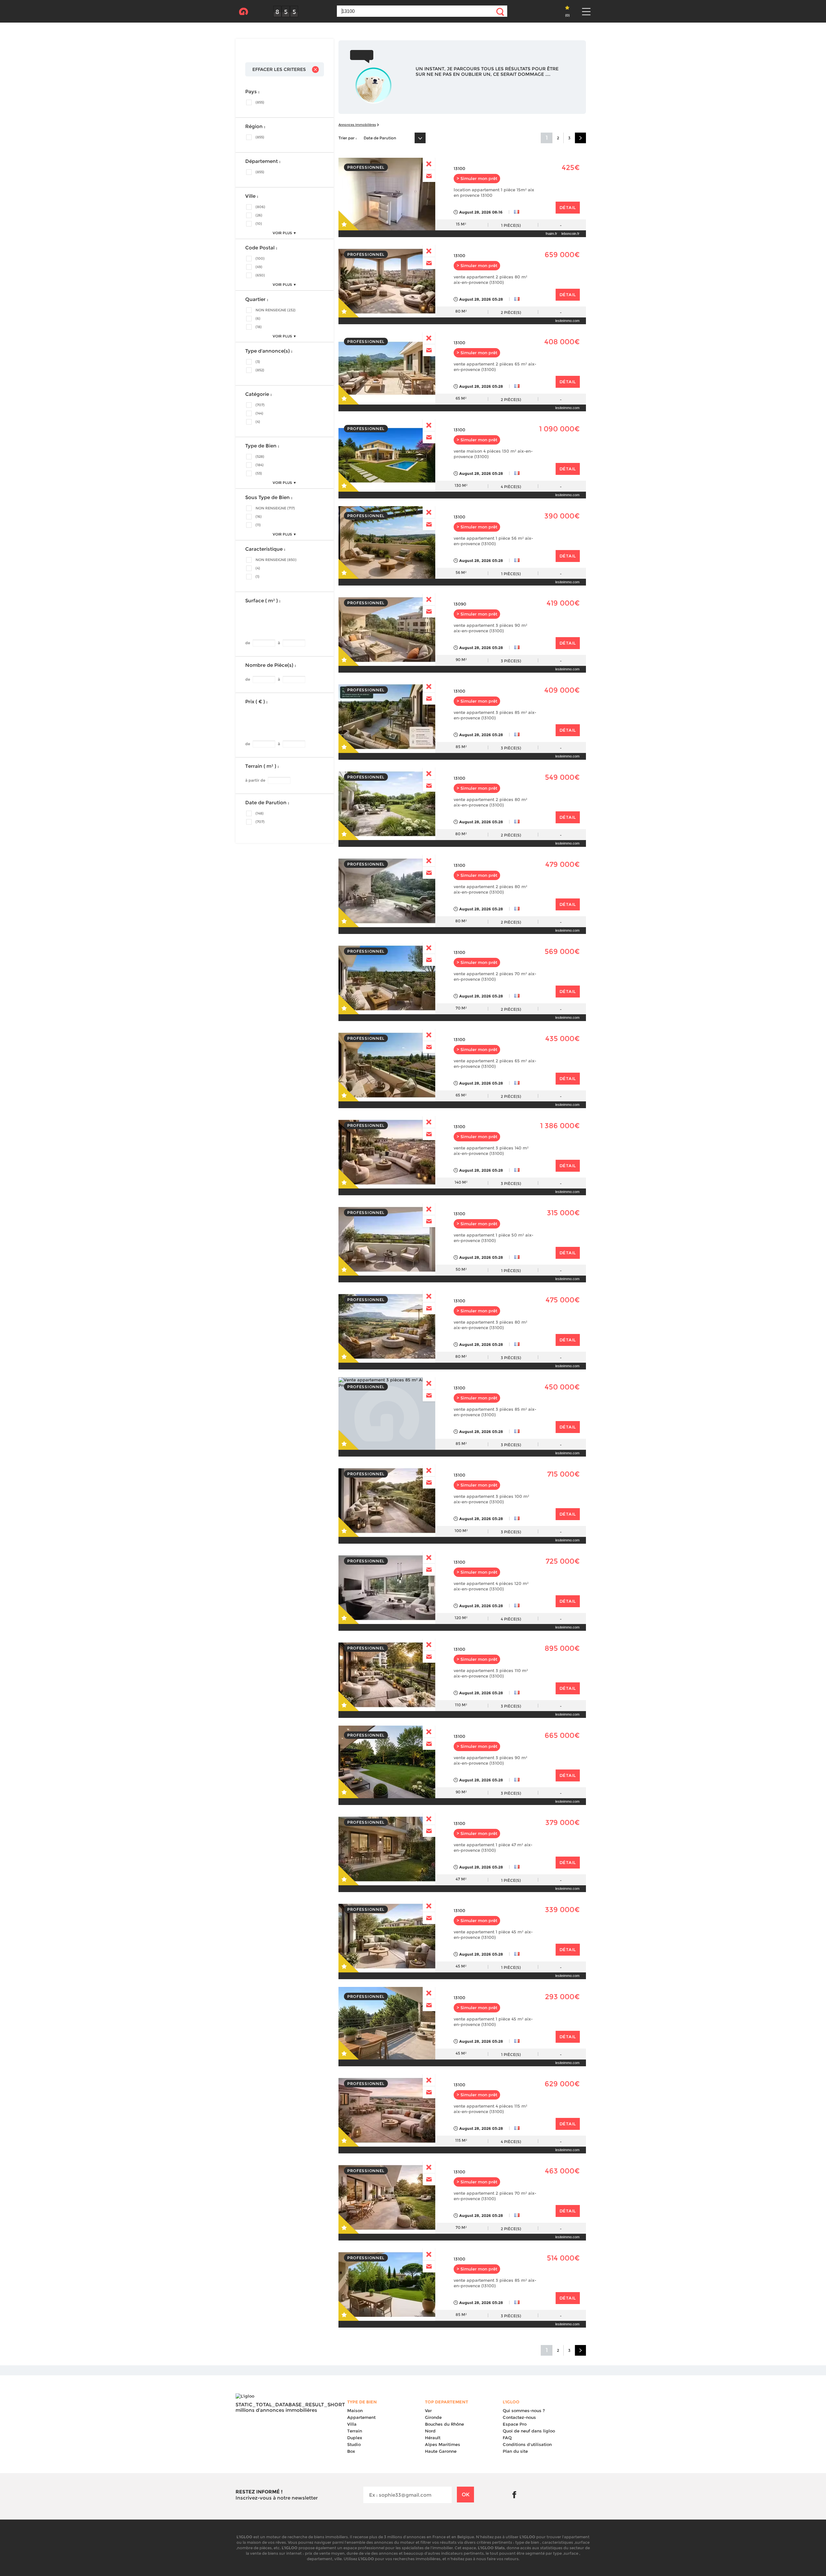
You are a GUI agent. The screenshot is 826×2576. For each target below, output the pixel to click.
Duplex (355, 2438)
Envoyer (429, 176)
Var (428, 2411)
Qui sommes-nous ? (524, 2411)
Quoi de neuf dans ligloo (529, 2431)
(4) (258, 422)
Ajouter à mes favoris (349, 220)
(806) (260, 207)
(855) (260, 102)
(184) (260, 465)
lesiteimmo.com (567, 321)
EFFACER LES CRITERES (279, 69)
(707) (260, 405)
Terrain (355, 2431)
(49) (259, 267)
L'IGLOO (243, 12)
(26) (259, 215)
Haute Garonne (441, 2451)
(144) (259, 413)
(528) (260, 456)
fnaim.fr (551, 234)
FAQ (507, 2438)
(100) (260, 258)
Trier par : (348, 138)
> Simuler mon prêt (477, 179)
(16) (259, 516)
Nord (430, 2431)
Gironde (433, 2417)
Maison (355, 2411)
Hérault (433, 2438)
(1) (257, 576)
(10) (259, 224)
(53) (259, 473)
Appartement (361, 2417)
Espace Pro (515, 2424)
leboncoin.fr (570, 234)
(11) (258, 525)
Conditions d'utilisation (527, 2444)
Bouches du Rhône (444, 2424)
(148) (260, 813)
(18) (259, 327)
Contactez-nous (519, 2417)
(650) (260, 275)
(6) (258, 318)
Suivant (580, 138)
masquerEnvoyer (429, 164)
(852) (260, 370)
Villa (352, 2424)
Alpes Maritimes (443, 2444)
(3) (258, 362)
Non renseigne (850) (276, 560)
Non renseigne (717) (275, 508)
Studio (354, 2444)
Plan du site (515, 2451)
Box (351, 2451)
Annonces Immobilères (357, 125)
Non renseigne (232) (276, 310)
